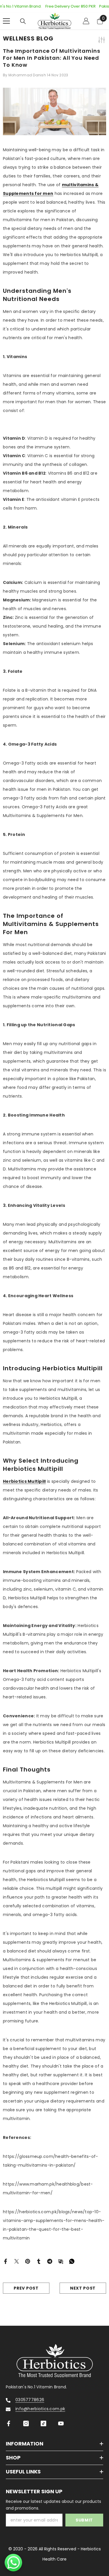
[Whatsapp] (72, 2261)
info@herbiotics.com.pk (40, 2409)
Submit (84, 2520)
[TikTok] (43, 2423)
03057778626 (30, 2400)
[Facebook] (6, 2261)
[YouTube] (61, 2423)
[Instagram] (26, 2423)
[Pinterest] (28, 2261)
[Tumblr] (39, 2261)
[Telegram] (50, 2261)
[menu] (6, 21)
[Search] (23, 21)
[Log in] (86, 21)
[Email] (61, 2261)
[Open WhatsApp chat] (13, 2563)
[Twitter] (17, 2261)
